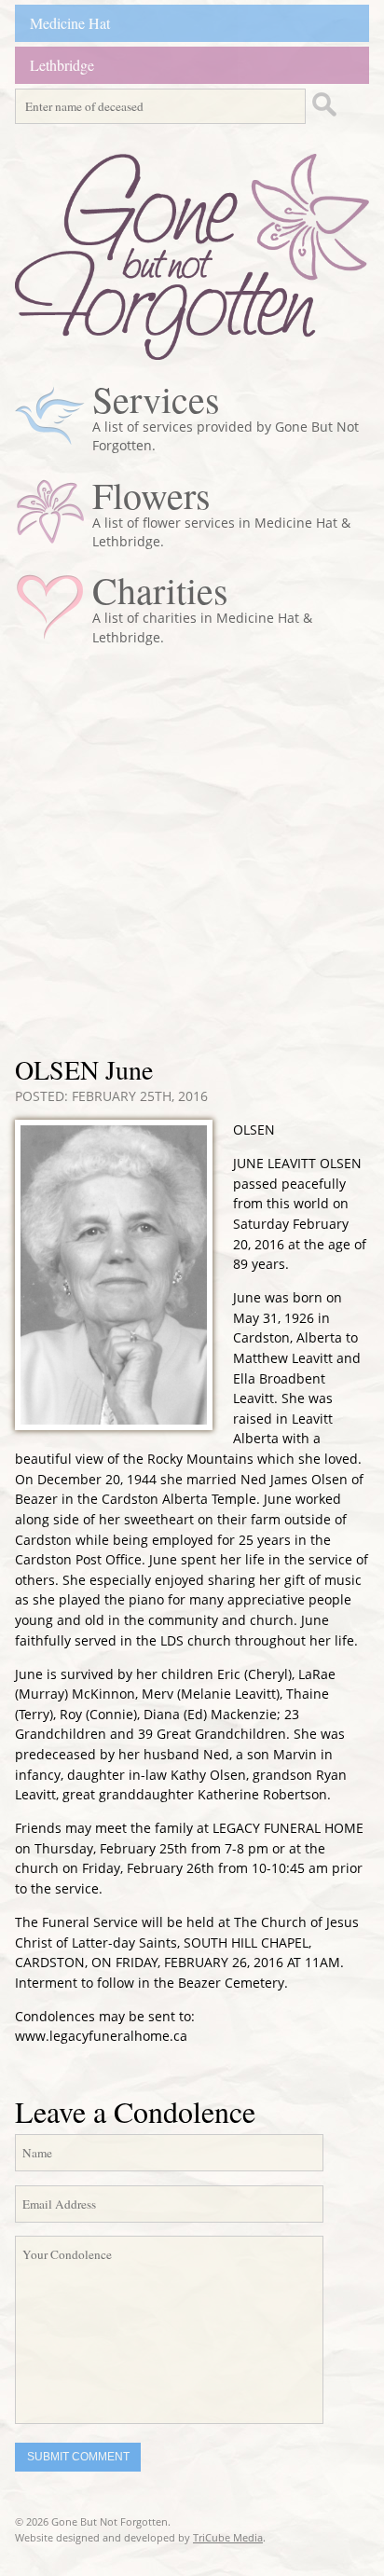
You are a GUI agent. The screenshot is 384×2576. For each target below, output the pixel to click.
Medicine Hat (70, 23)
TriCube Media (228, 2537)
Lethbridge (62, 65)
